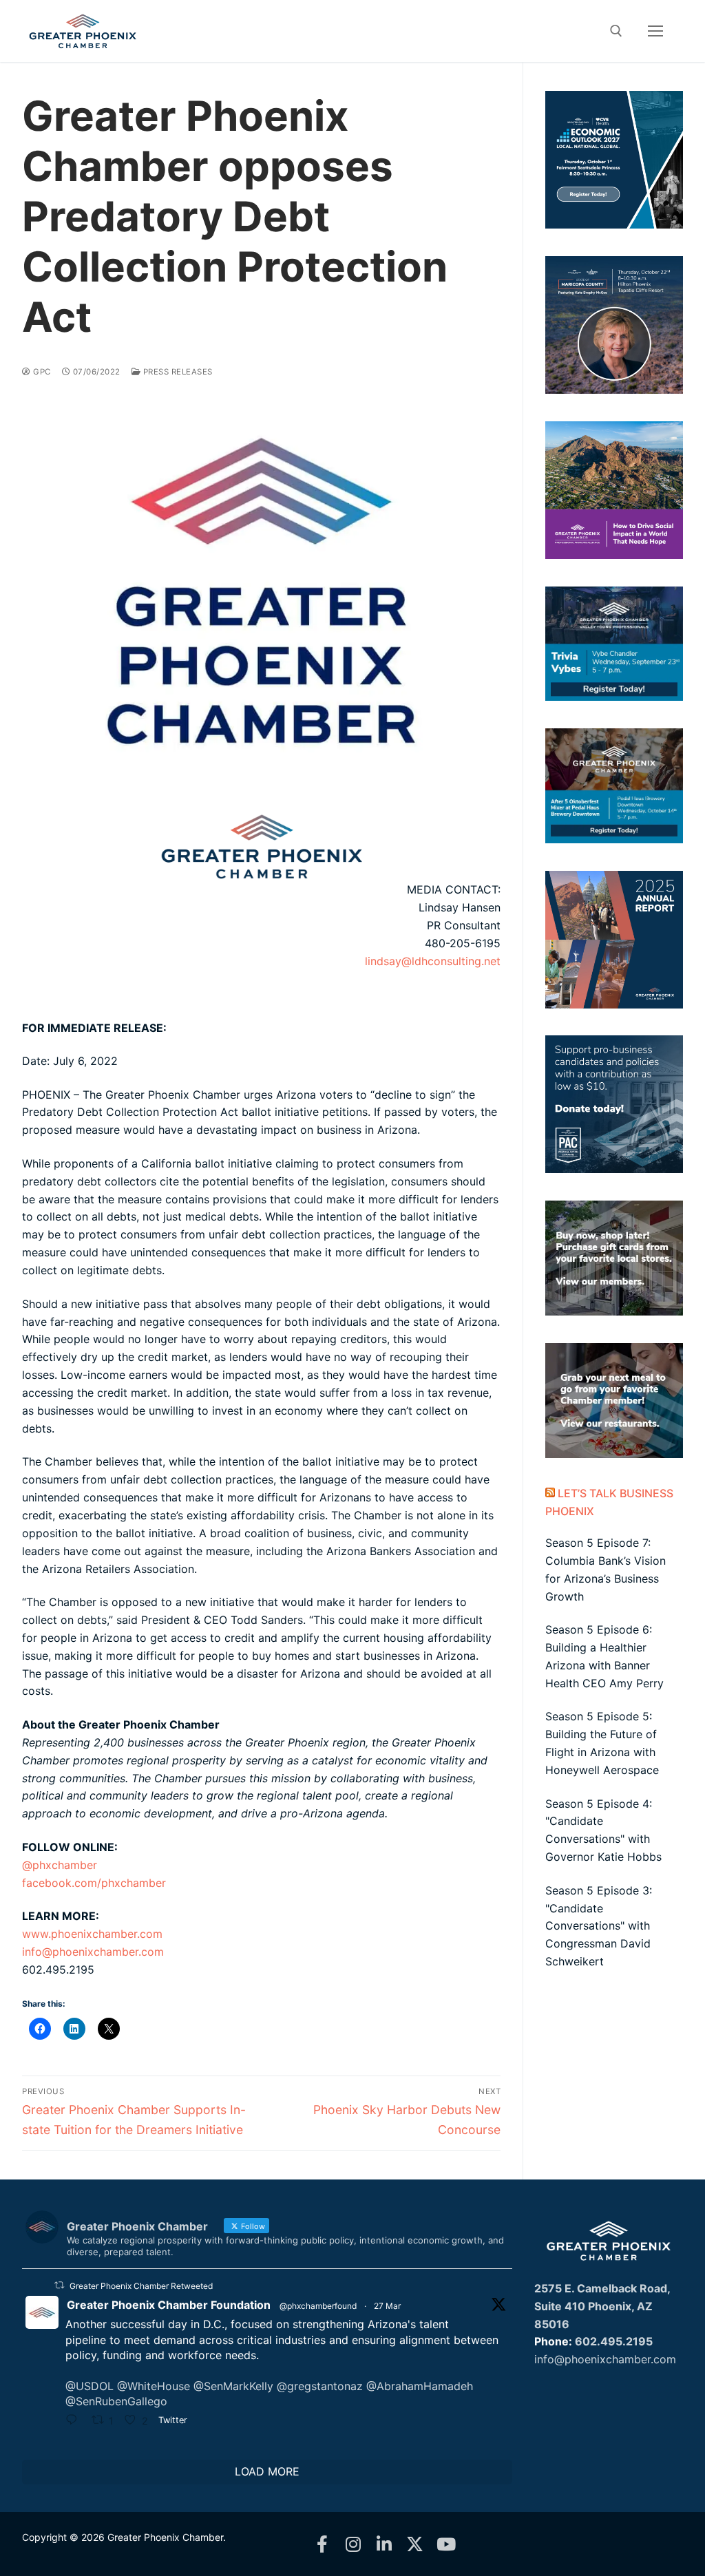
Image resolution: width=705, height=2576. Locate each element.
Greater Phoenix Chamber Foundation (169, 2305)
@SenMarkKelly (233, 2386)
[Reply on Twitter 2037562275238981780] (75, 2422)
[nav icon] (655, 31)
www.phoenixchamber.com (92, 1934)
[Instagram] (353, 2544)
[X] (415, 2544)
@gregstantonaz (320, 2386)
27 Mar (387, 2306)
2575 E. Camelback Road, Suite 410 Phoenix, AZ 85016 (602, 2306)
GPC (41, 372)
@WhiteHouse (154, 2386)
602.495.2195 (614, 2341)
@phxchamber (60, 1865)
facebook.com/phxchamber (94, 1883)
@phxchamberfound (318, 2306)
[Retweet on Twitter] (59, 2285)
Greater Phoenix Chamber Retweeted (141, 2286)
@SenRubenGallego (116, 2401)
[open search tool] (616, 31)
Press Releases (177, 372)
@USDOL (90, 2386)
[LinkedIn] (384, 2544)
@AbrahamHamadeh (420, 2386)
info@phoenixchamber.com (93, 1952)
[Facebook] (322, 2544)
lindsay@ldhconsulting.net (433, 961)
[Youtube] (446, 2544)
